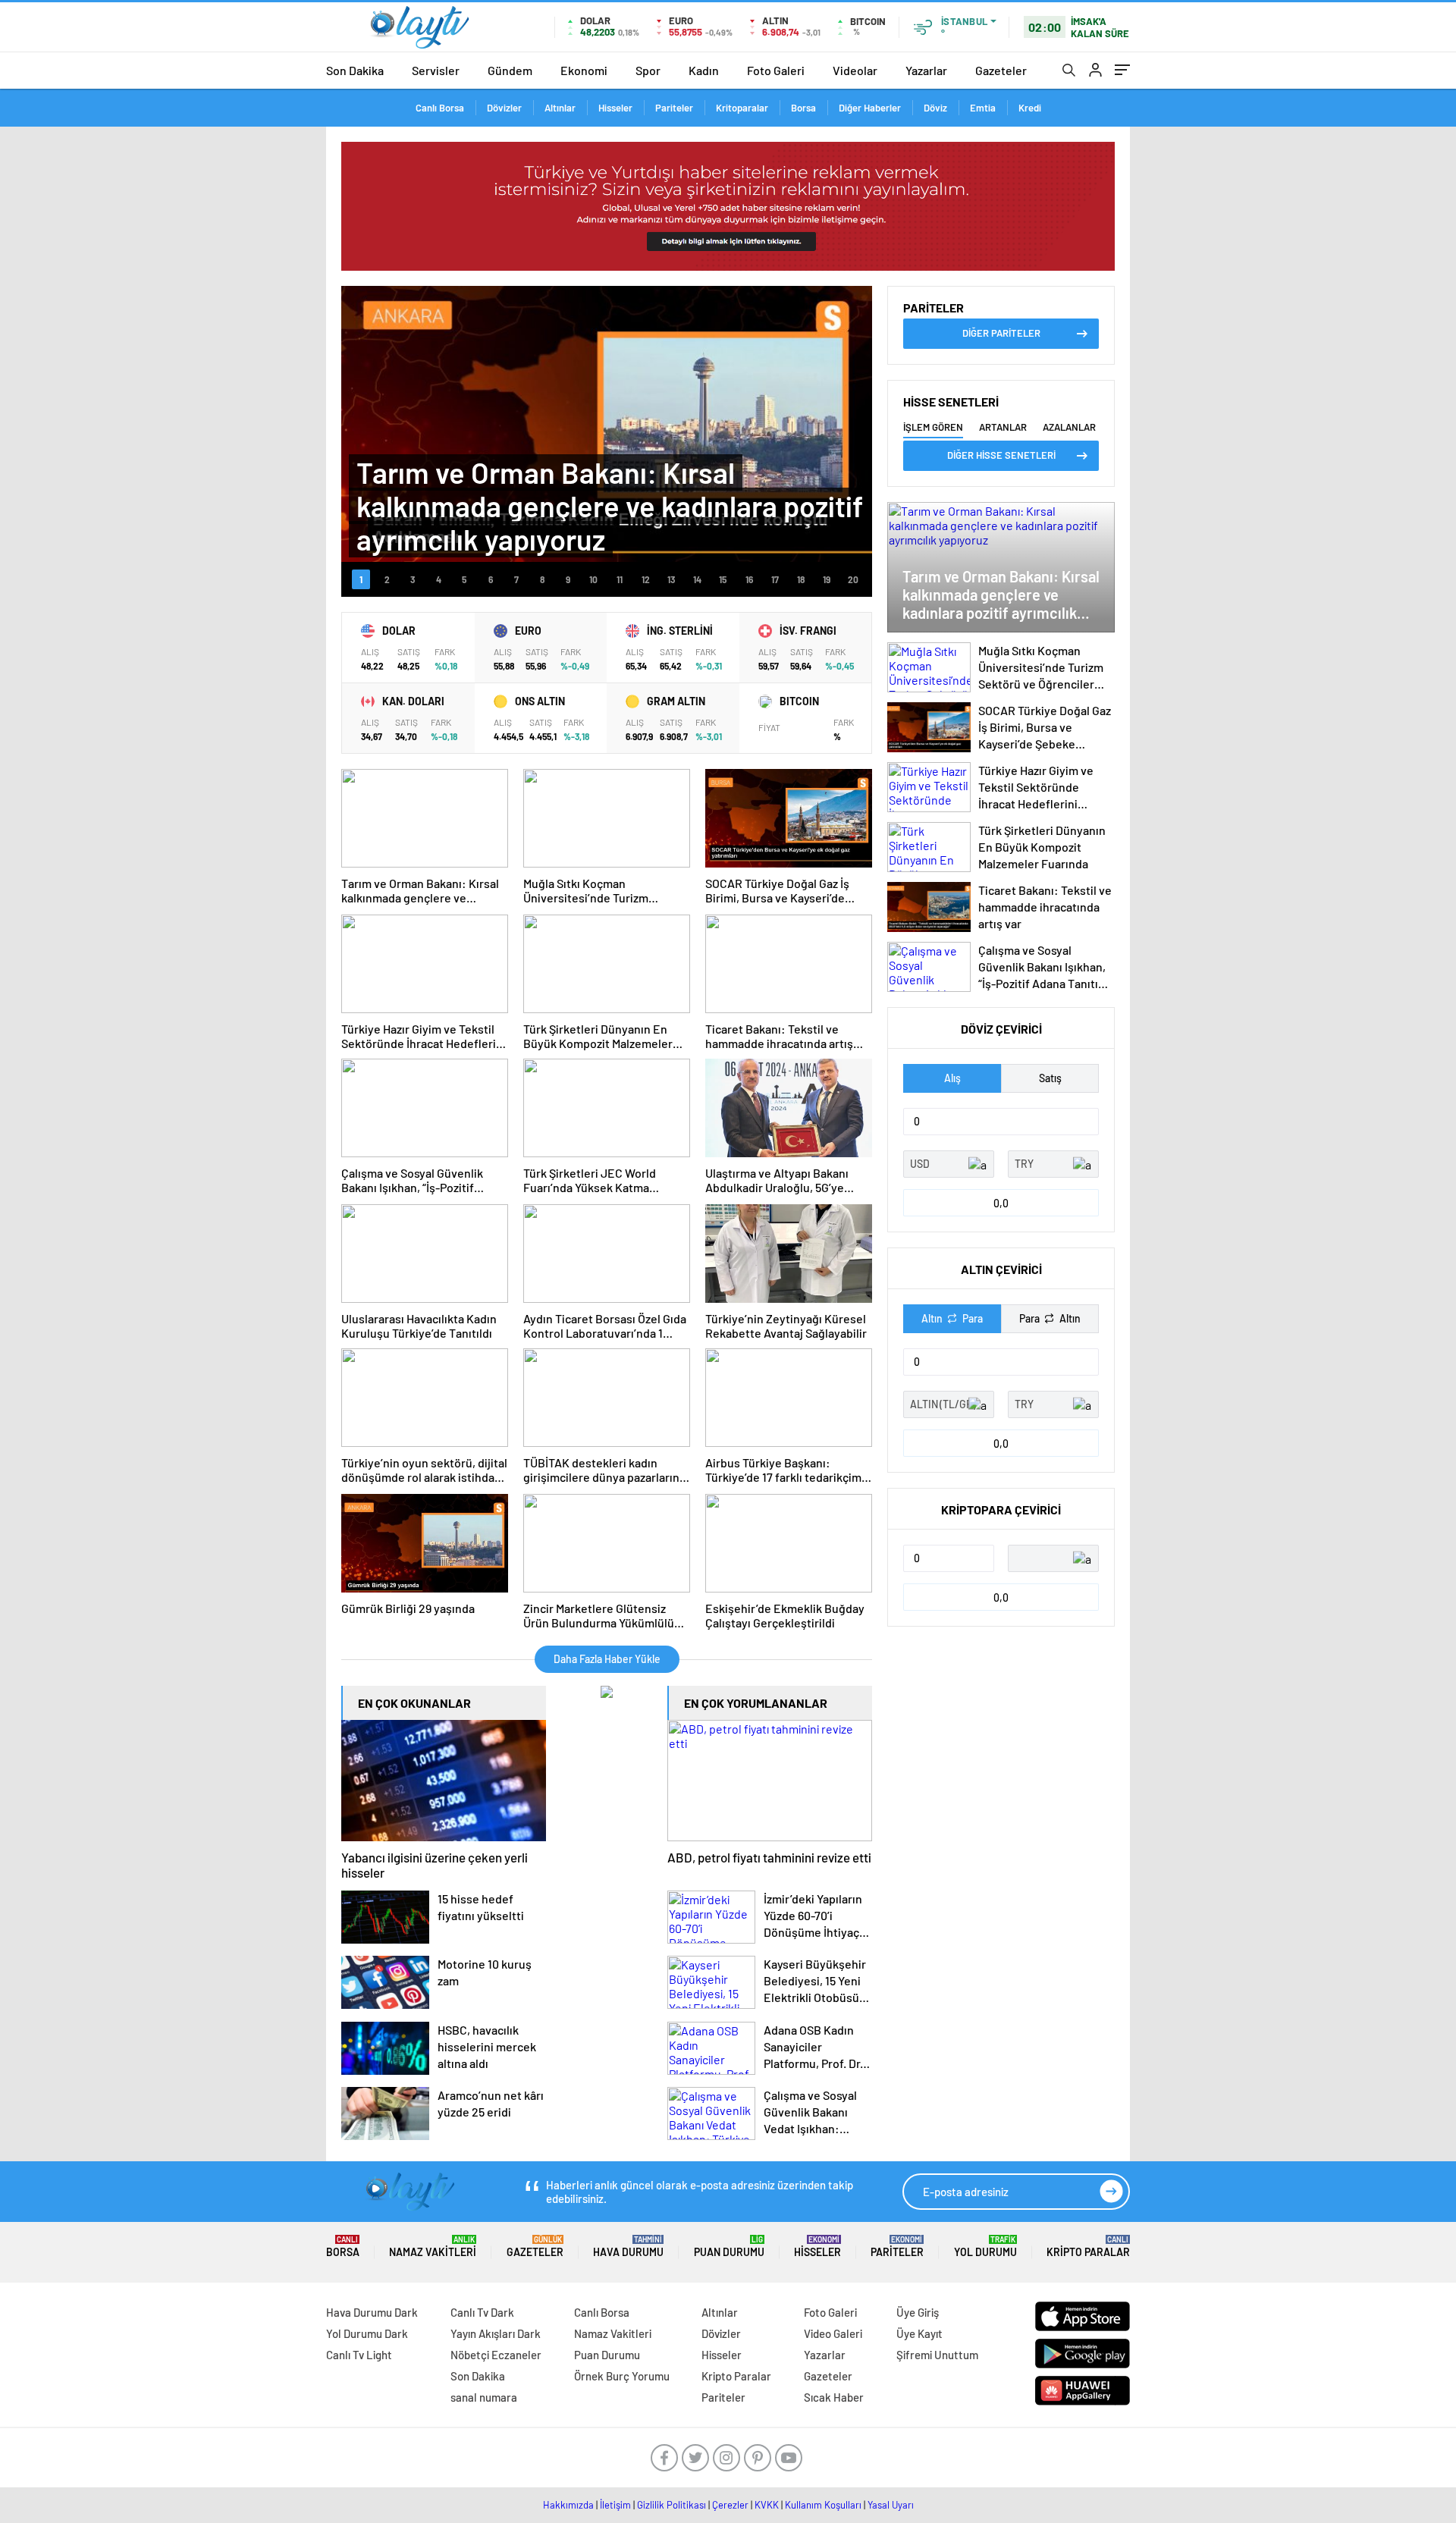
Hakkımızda (568, 2505)
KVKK (767, 2505)
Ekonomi (584, 70)
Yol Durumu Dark (367, 2333)
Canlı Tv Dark (482, 2312)
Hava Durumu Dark (372, 2312)
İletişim (615, 2505)
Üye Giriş (918, 2312)
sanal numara (484, 2397)
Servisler (436, 70)
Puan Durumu (729, 2247)
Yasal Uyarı (891, 2505)
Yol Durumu (985, 2247)
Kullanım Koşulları (823, 2505)
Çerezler (730, 2505)
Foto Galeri (776, 70)
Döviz (935, 108)
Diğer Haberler (870, 108)
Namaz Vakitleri (433, 2247)
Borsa (803, 108)
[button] (361, 579)
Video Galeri (833, 2333)
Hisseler (615, 108)
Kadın (704, 70)
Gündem (510, 70)
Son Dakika (355, 70)
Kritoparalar (742, 108)
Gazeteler (1001, 70)
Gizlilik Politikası (672, 2505)
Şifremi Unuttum (937, 2355)
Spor (648, 70)
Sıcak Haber (834, 2397)
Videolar (855, 70)
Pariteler (674, 108)
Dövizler (504, 108)
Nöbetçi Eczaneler (496, 2355)
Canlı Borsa (440, 108)
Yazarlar (926, 70)
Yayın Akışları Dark (496, 2333)
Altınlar (560, 108)
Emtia (983, 108)
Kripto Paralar (1088, 2247)
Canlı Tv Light (359, 2355)
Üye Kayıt (919, 2333)
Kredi (1030, 108)
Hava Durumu (628, 2247)
